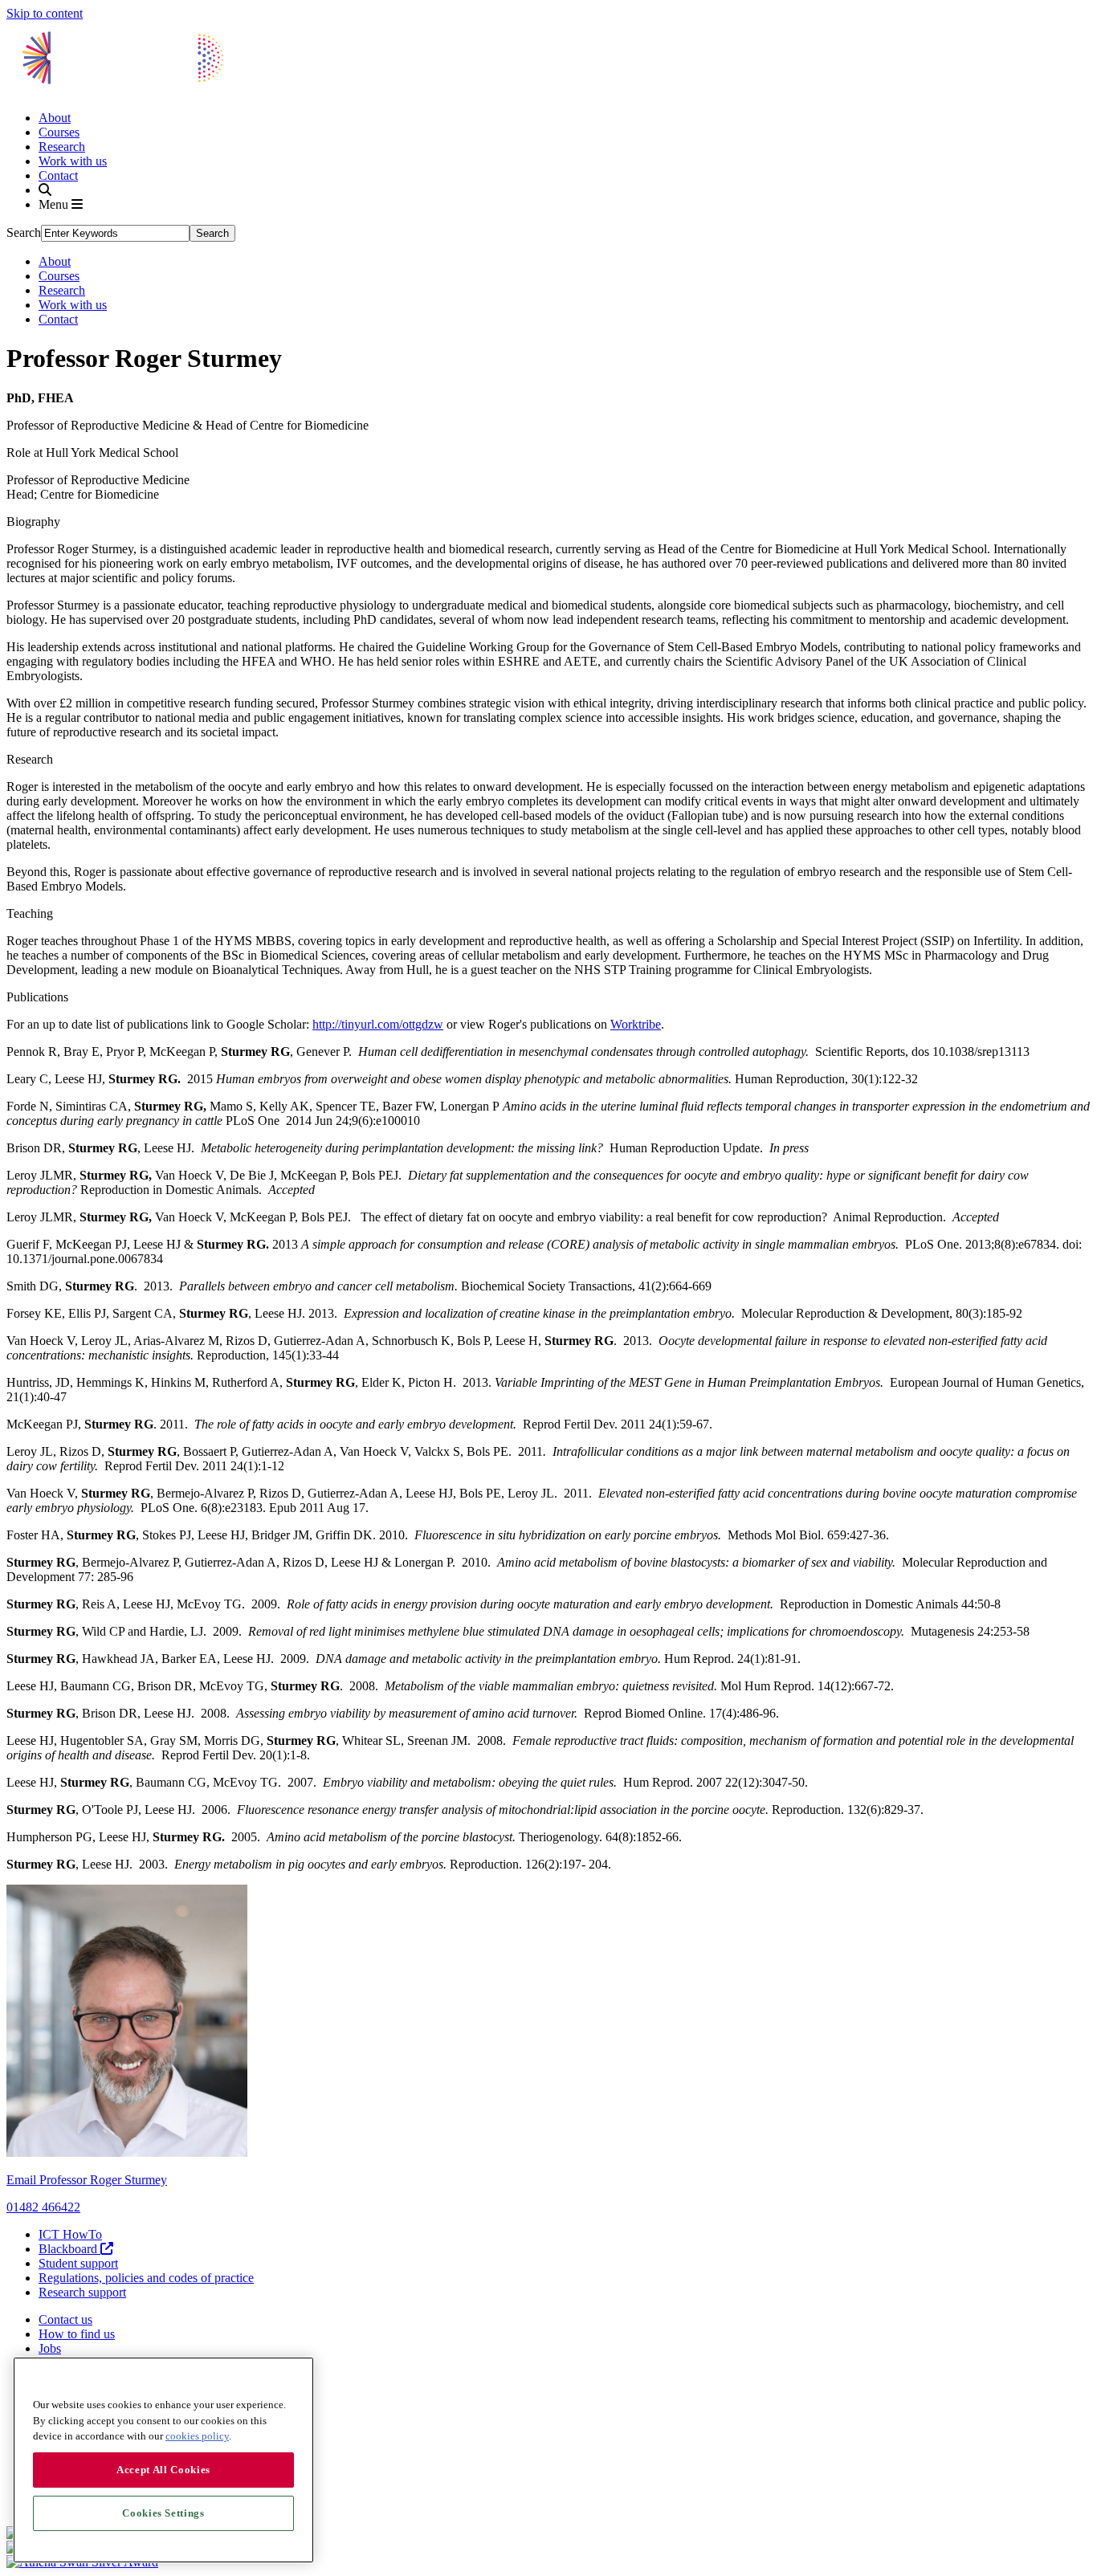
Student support (78, 2263)
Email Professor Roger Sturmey (87, 2180)
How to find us (77, 2334)
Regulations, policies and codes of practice (146, 2278)
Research (62, 147)
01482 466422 (43, 2207)
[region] (163, 2460)
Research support (82, 2292)
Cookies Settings (163, 2513)
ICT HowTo (70, 2234)
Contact (58, 175)
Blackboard (69, 2249)
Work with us (73, 161)
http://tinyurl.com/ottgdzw (378, 1024)
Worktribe (636, 1024)
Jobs (50, 2348)
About (55, 118)
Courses (59, 132)
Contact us (65, 2319)
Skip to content (45, 13)
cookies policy (197, 2436)
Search (24, 232)
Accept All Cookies (163, 2470)
